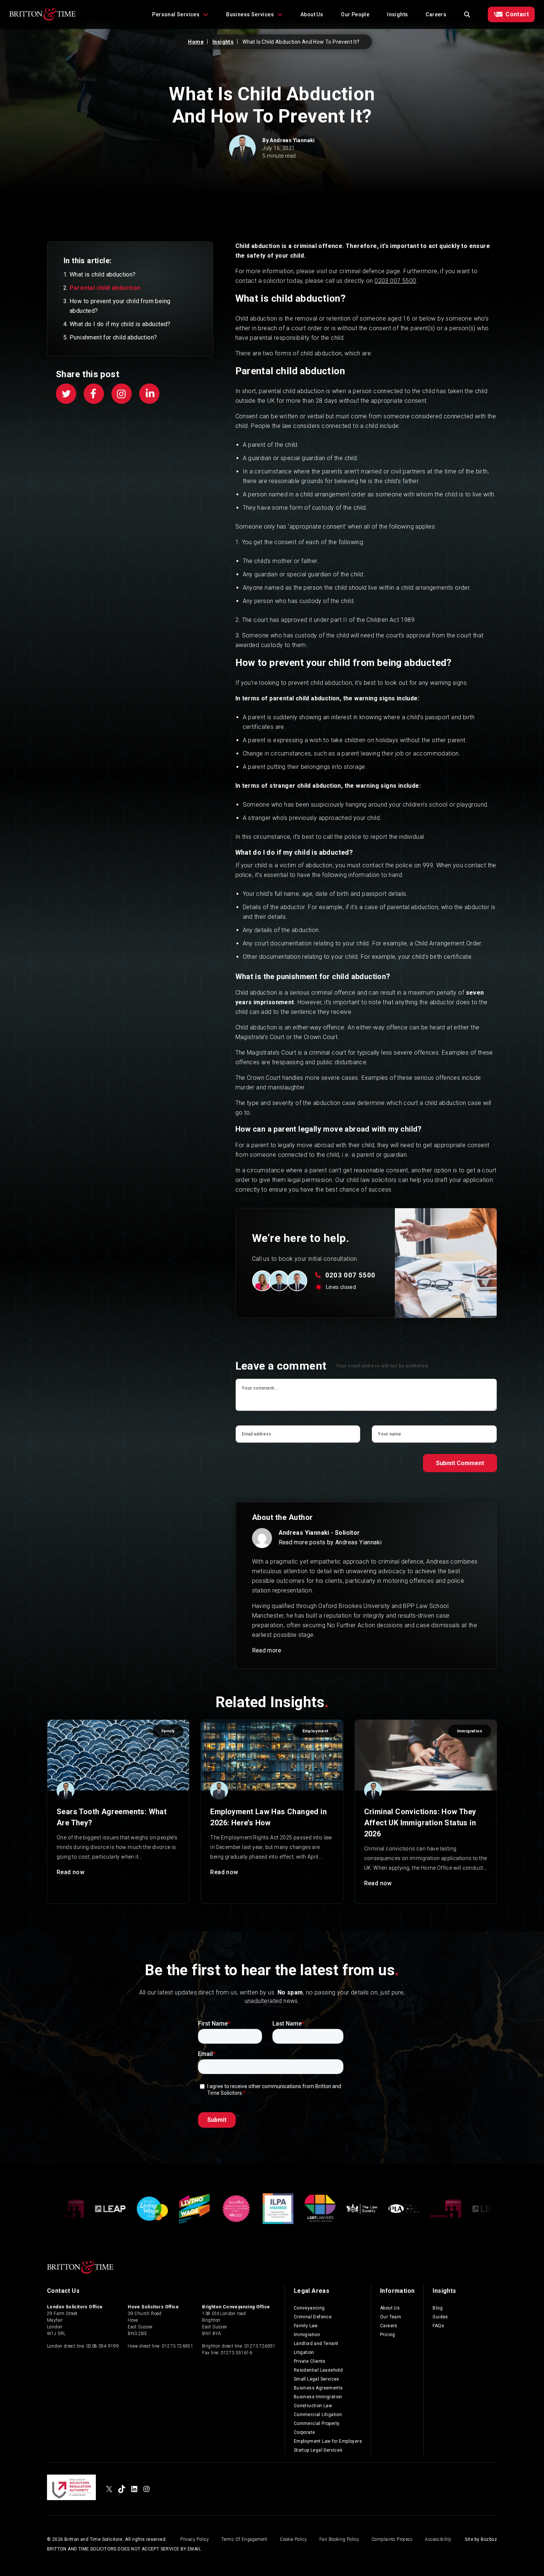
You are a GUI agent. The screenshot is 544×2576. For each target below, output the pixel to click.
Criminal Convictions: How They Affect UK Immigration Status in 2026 (420, 1823)
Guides (440, 2317)
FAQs (438, 2326)
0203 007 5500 (395, 281)
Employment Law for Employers (328, 2441)
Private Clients (310, 2361)
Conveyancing (309, 2308)
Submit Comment (460, 1463)
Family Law (306, 2326)
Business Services (250, 14)
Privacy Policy (195, 2539)
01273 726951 (177, 2346)
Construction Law (313, 2406)
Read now (70, 1872)
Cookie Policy (293, 2539)
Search (467, 14)
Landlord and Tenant (316, 2344)
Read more (267, 1650)
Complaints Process (392, 2539)
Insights (397, 14)
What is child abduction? (103, 274)
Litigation (304, 2352)
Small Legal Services (317, 2379)
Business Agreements (318, 2388)
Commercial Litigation (318, 2415)
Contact (517, 14)
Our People (355, 14)
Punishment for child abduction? (113, 337)
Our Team (391, 2317)
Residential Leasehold (318, 2370)
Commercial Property (317, 2423)
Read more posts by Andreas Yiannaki (330, 1542)
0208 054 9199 (103, 2346)
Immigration (307, 2335)
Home (196, 42)
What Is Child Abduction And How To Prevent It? (301, 42)
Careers (436, 14)
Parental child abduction (105, 288)
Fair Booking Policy (339, 2539)
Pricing (388, 2335)
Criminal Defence (313, 2317)
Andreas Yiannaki (292, 140)
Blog (438, 2308)
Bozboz (489, 2539)
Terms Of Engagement (244, 2539)
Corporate (305, 2432)
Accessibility (438, 2539)
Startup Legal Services (318, 2450)
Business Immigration (318, 2397)
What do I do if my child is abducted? (120, 324)
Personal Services (176, 14)
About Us (312, 14)
